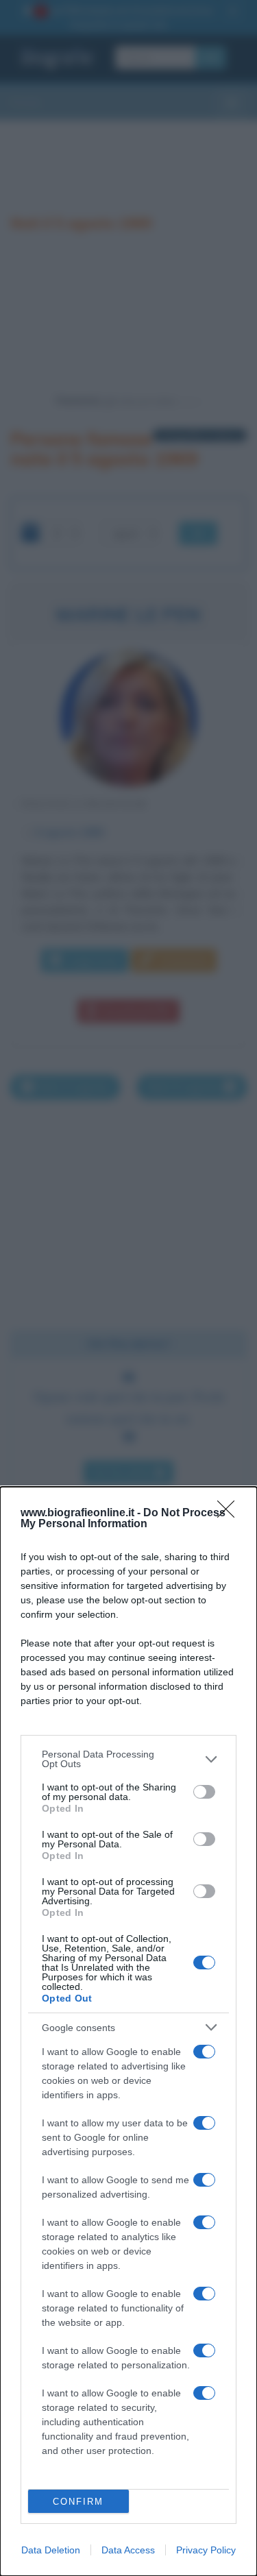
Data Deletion (51, 2550)
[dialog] (128, 2031)
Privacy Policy (206, 2550)
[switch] (204, 1792)
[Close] (230, 1514)
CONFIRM (78, 2502)
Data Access (128, 2550)
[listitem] (128, 1759)
